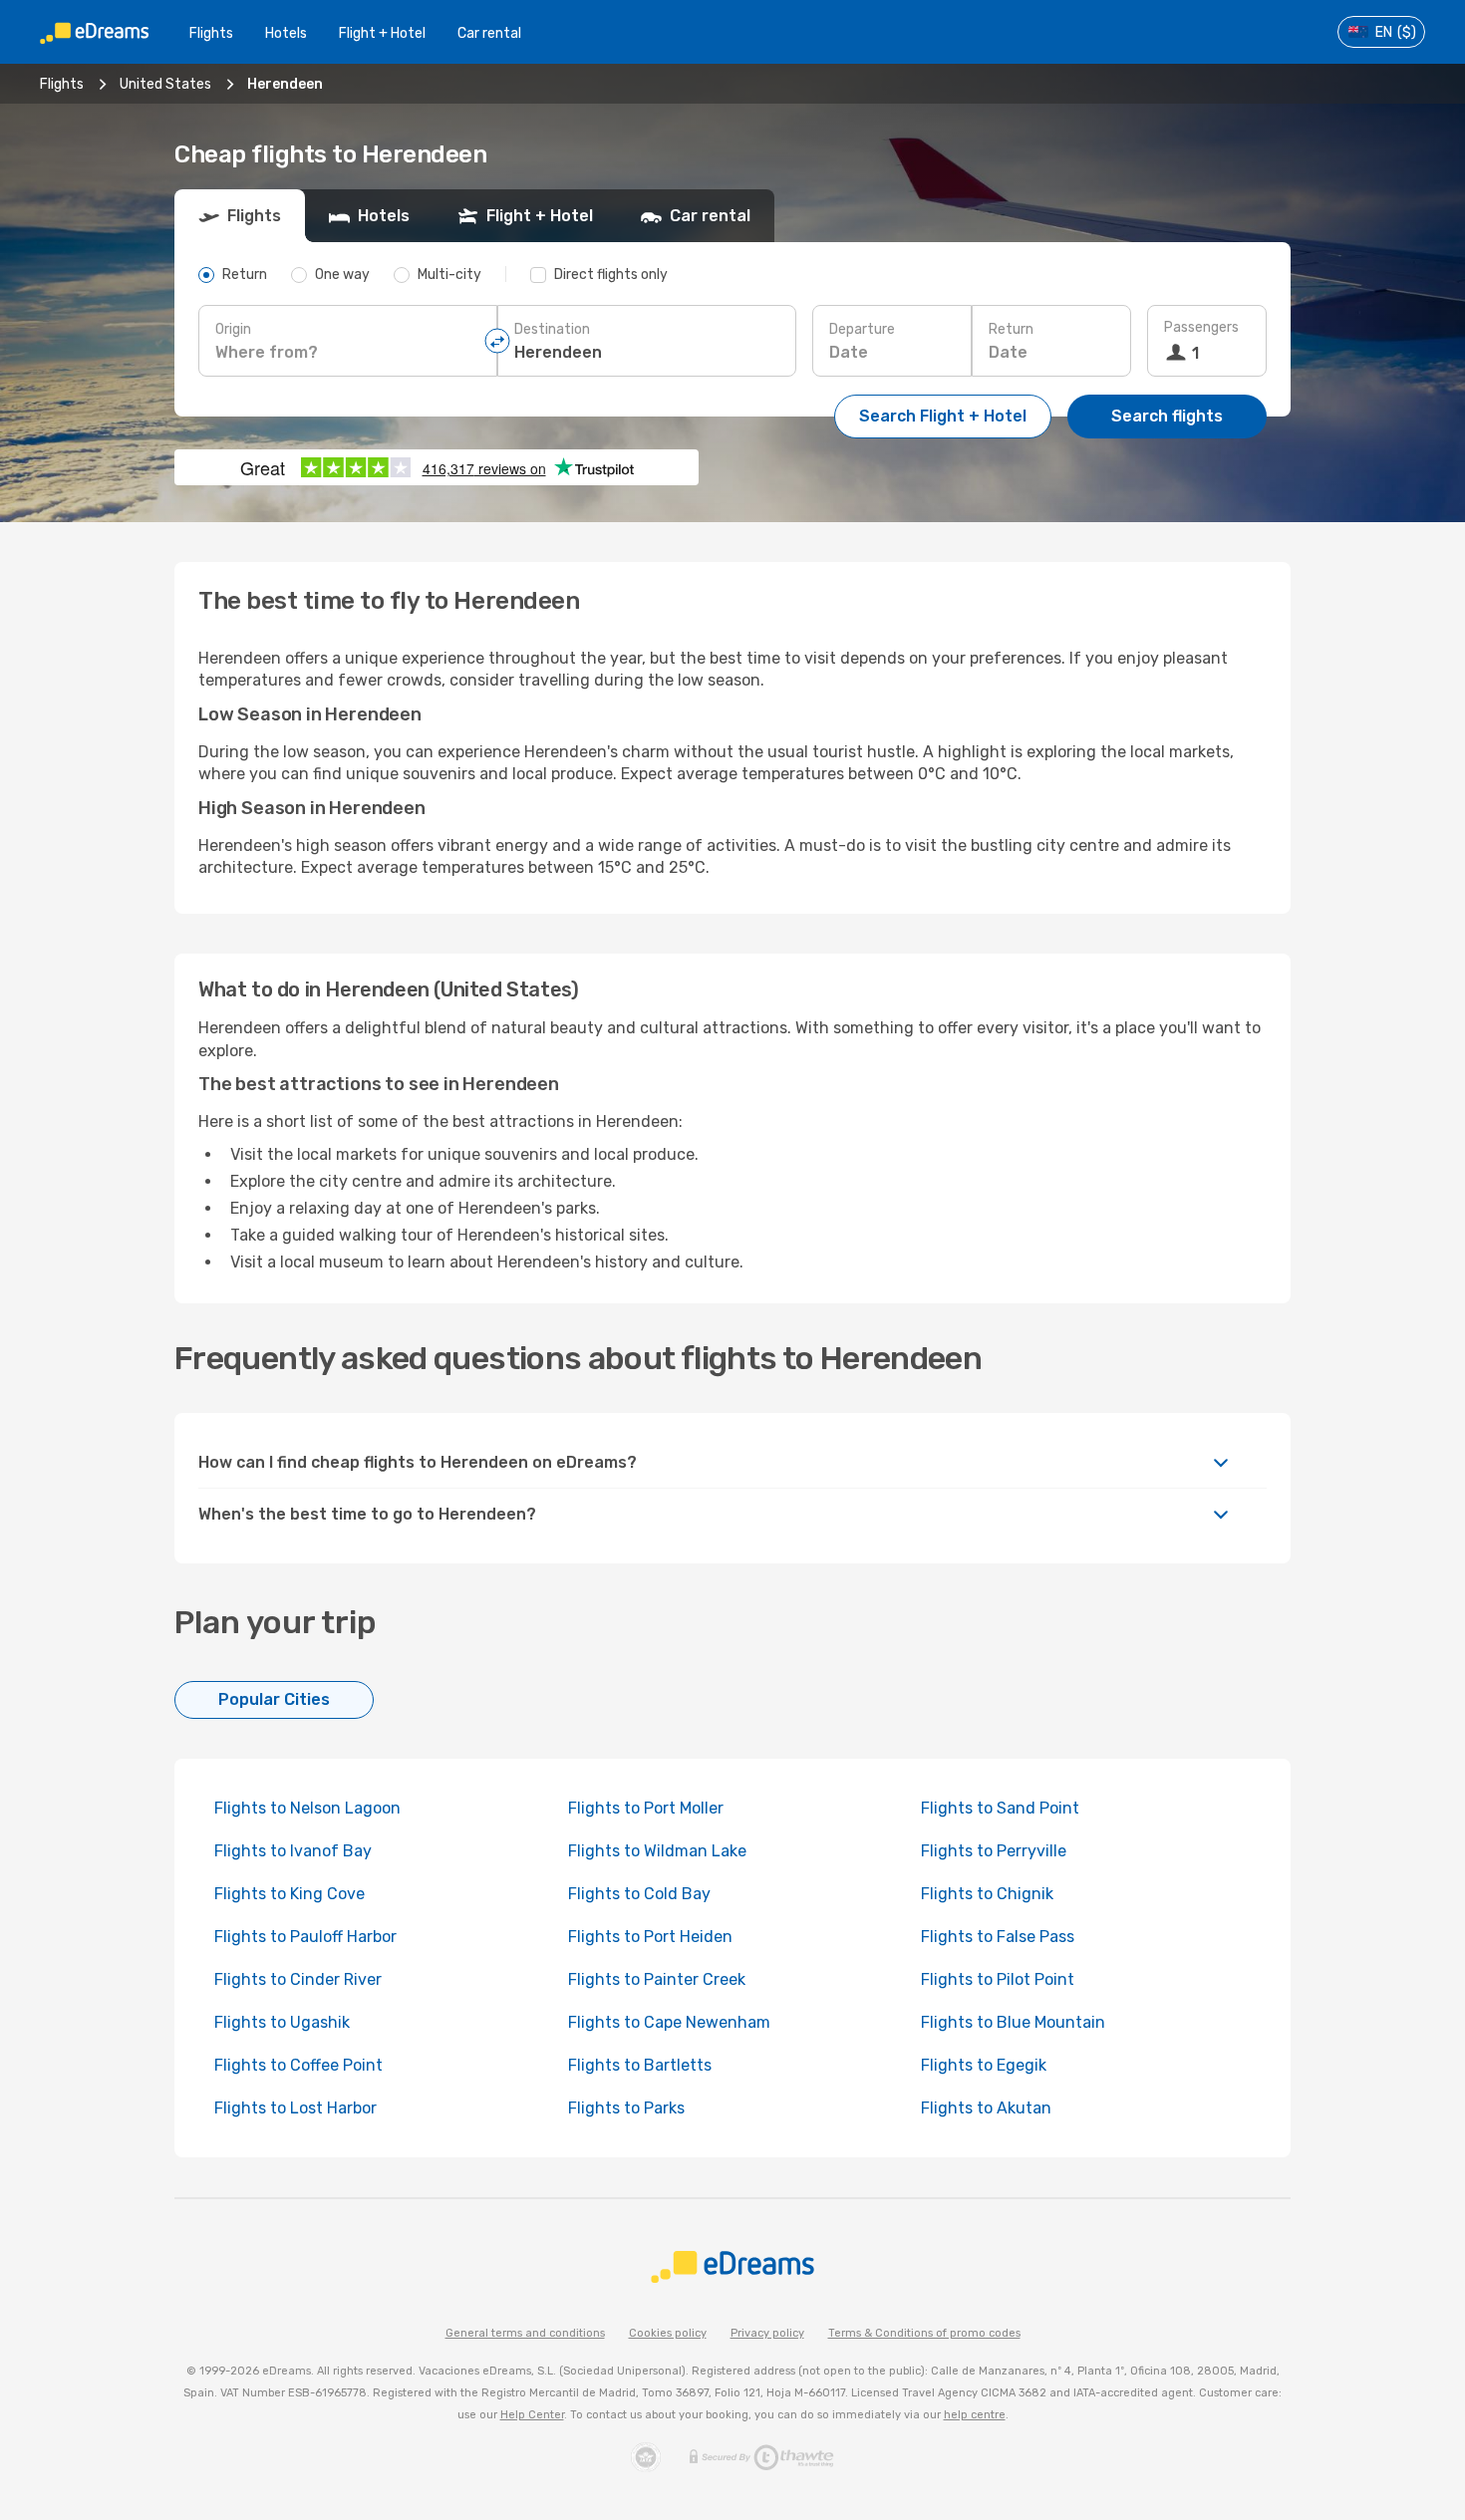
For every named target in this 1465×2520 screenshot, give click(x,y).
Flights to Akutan (986, 2108)
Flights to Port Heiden (650, 1937)
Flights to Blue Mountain (1013, 2022)
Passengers (1201, 327)
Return (1011, 329)
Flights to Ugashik (282, 2022)
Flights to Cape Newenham (669, 2022)
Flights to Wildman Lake (657, 1851)
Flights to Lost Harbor (295, 2108)
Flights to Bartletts (640, 2065)
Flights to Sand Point (1000, 1808)
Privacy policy (767, 2333)
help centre (975, 2415)
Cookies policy (668, 2333)
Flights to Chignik (987, 1894)
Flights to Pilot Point (998, 1979)
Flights (211, 33)
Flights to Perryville (994, 1851)
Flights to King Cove (290, 1894)
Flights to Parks (626, 2108)
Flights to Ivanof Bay (293, 1851)
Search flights (1167, 416)
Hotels (286, 33)
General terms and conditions (525, 2333)
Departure (862, 329)
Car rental (489, 33)
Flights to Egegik (984, 2065)
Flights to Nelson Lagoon (307, 1808)
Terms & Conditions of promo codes (924, 2333)
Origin (233, 329)
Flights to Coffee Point (298, 2065)
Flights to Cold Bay (639, 1894)
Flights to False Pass (998, 1937)
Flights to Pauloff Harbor (305, 1937)
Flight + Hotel (382, 33)
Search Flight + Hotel (943, 416)
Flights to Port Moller (646, 1808)
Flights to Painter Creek (657, 1979)
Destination (552, 329)
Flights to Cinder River (298, 1979)
